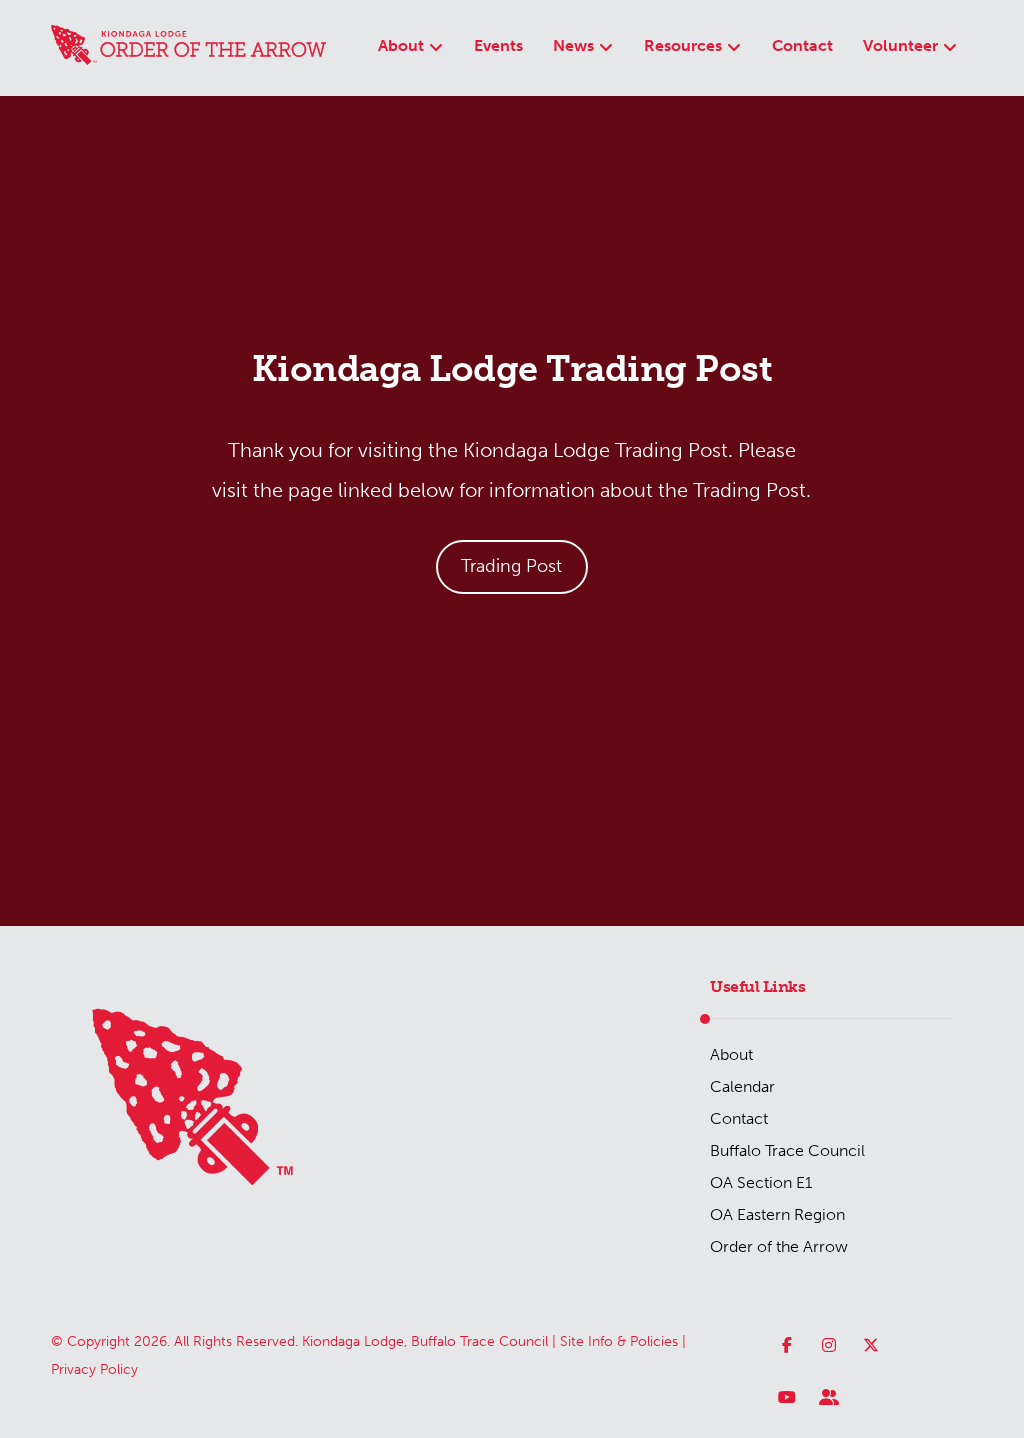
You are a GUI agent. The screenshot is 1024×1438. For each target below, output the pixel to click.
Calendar (742, 1086)
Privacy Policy (94, 1369)
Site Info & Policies (619, 1341)
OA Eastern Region (777, 1214)
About (731, 1054)
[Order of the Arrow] (188, 45)
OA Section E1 (761, 1182)
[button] (787, 1345)
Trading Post (511, 566)
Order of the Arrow (779, 1246)
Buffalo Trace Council (787, 1150)
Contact (739, 1118)
